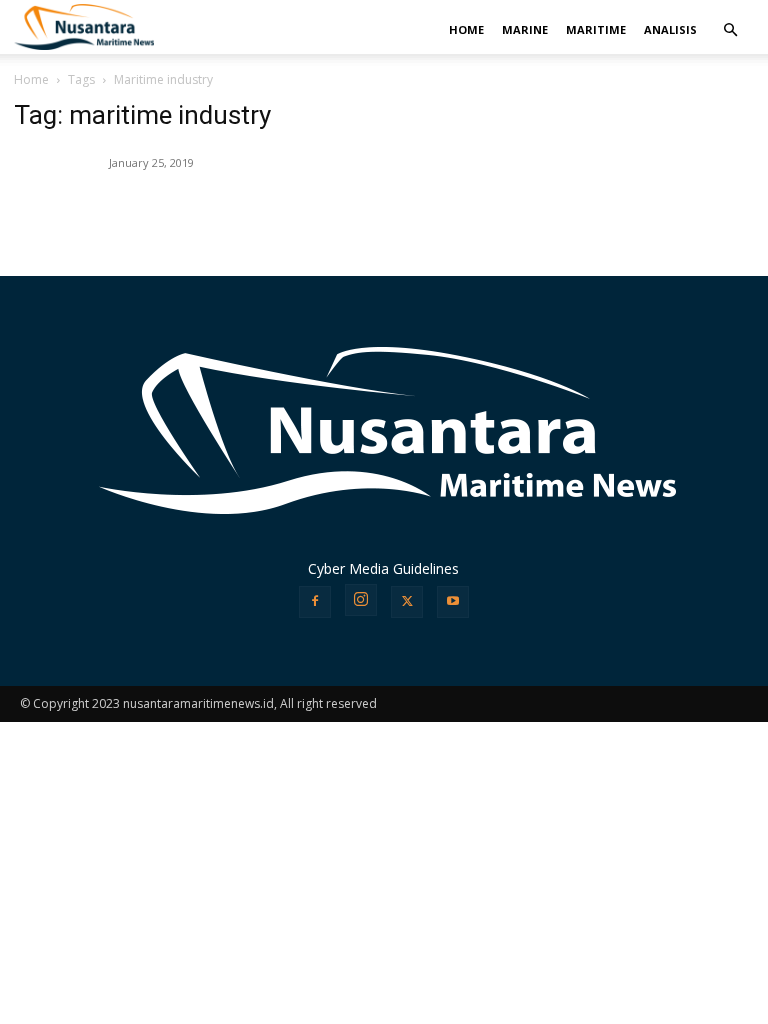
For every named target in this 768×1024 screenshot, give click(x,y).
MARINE (525, 29)
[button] (730, 30)
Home (31, 79)
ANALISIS (670, 29)
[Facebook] (315, 602)
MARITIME (596, 29)
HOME (466, 29)
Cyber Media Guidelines (383, 568)
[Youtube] (453, 602)
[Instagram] (361, 600)
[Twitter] (407, 602)
